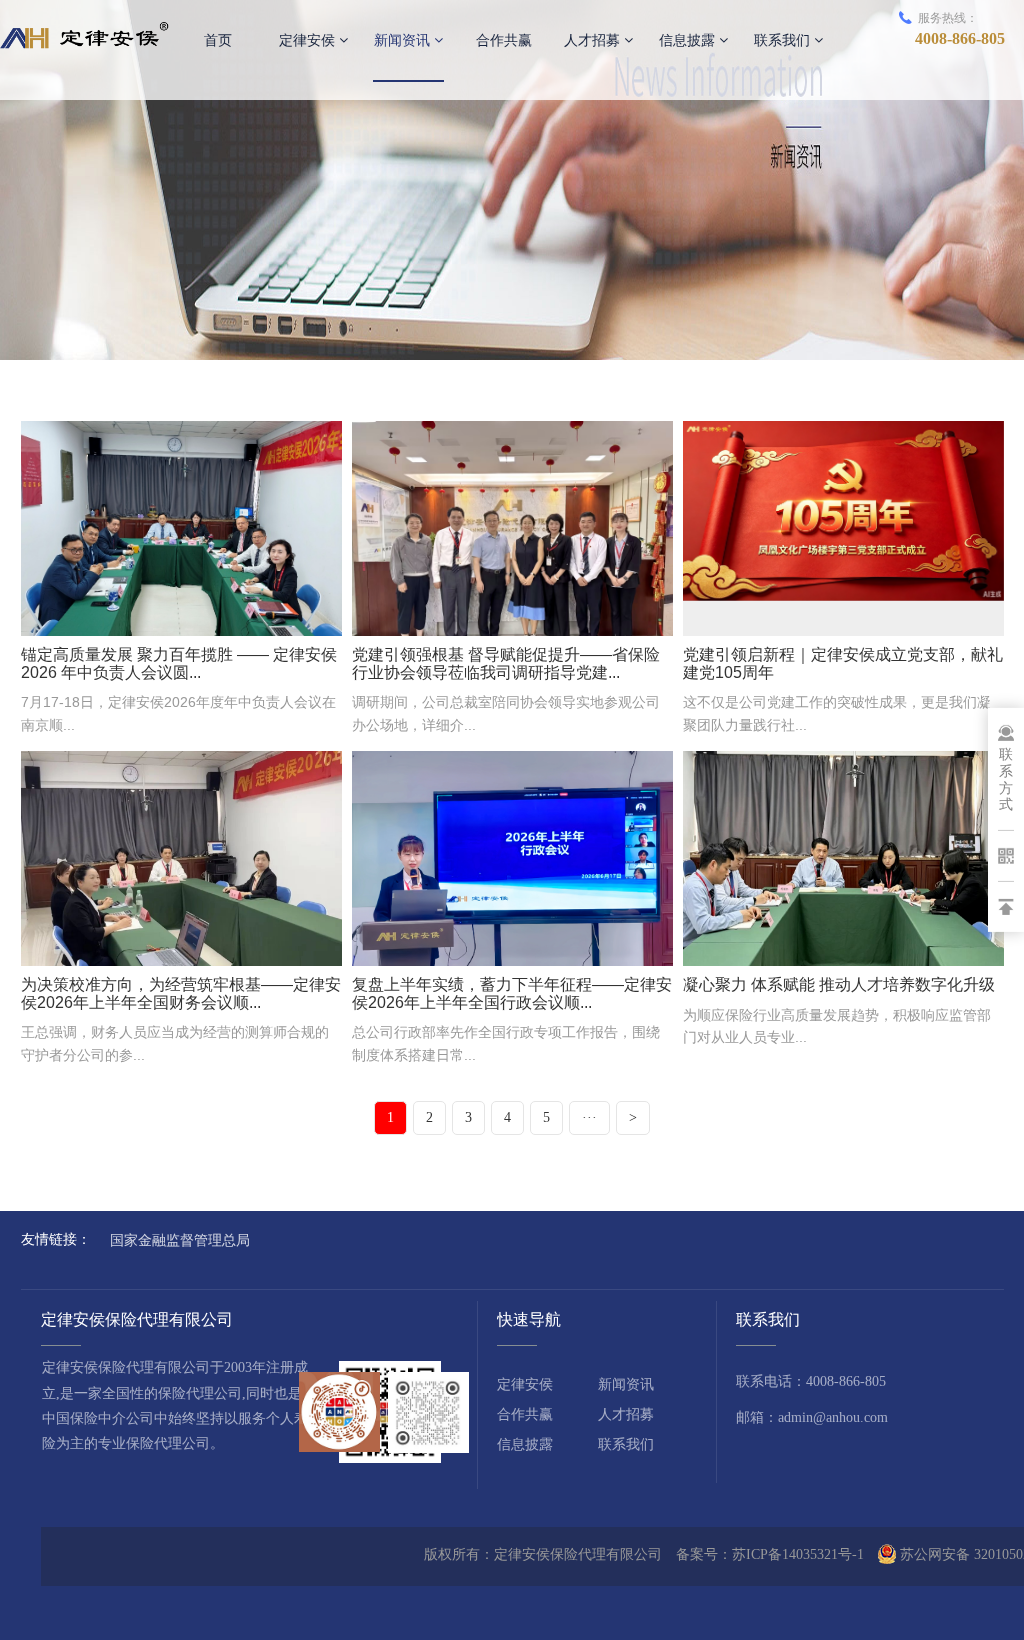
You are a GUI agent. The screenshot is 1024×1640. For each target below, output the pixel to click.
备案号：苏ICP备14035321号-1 (770, 1554)
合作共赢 (504, 40)
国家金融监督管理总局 (180, 1240)
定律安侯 (309, 40)
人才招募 (594, 40)
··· (589, 1117)
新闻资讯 (404, 40)
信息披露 (689, 40)
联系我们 (784, 40)
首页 (218, 40)
